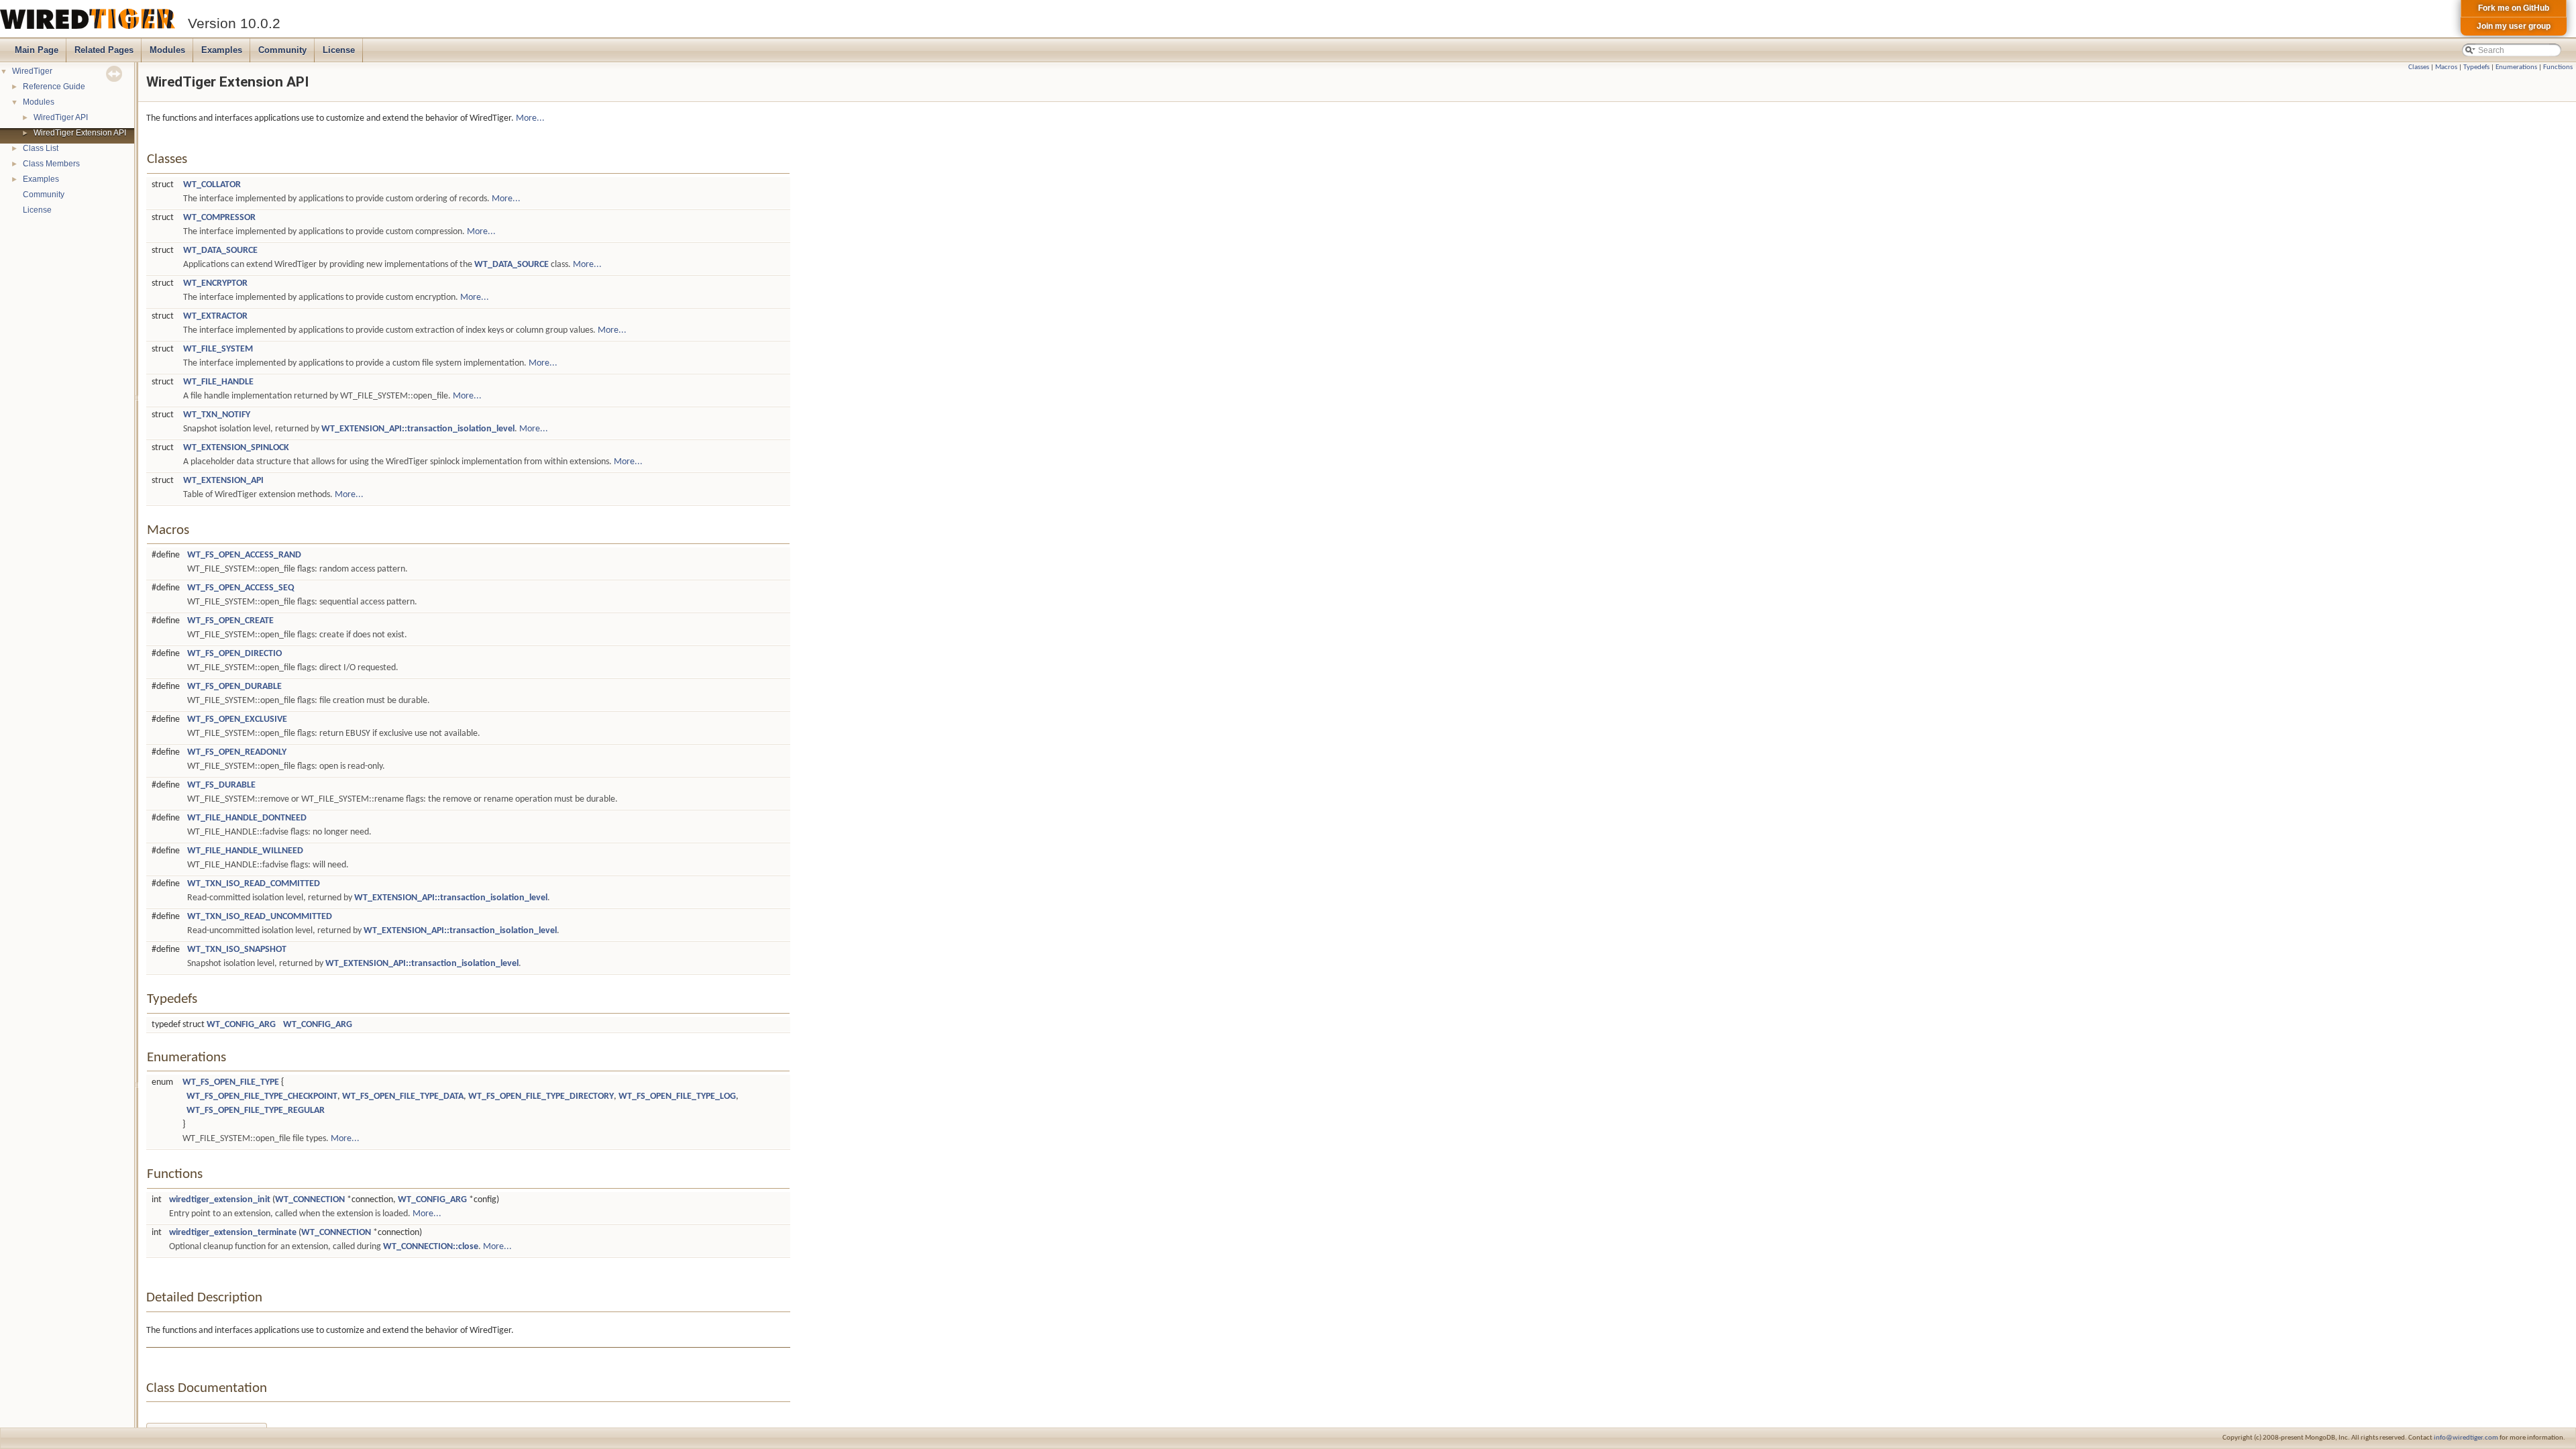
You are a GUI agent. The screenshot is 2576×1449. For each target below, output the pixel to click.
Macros (2446, 67)
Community (282, 50)
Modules (167, 50)
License (339, 50)
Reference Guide (54, 87)
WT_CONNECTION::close (431, 1247)
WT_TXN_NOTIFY (217, 415)
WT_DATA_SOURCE (220, 251)
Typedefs (2476, 67)
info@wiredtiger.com (2466, 1438)
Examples (222, 50)
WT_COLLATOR (212, 185)
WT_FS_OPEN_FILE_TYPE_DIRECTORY (541, 1096)
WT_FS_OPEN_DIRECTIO (234, 654)
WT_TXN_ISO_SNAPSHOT (237, 950)
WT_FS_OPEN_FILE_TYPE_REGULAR (256, 1111)
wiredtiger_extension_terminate (233, 1233)
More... (530, 118)
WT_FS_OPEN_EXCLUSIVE (237, 719)
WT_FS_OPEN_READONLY (237, 752)
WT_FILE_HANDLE (218, 382)
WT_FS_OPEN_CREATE (230, 621)
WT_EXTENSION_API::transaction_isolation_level (418, 429)
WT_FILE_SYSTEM (218, 349)
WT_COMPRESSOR (219, 218)
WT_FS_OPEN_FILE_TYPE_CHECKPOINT (262, 1096)
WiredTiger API (61, 117)
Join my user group (2514, 26)
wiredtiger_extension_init (220, 1200)
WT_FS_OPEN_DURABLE (234, 687)
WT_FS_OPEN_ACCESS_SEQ (241, 588)
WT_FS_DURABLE (221, 785)
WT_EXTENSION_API (223, 481)
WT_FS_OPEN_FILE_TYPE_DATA (403, 1096)
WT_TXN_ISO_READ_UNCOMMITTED (260, 917)
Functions (2558, 67)
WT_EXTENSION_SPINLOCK (236, 448)
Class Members (51, 164)
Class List (41, 148)
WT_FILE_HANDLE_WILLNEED (245, 851)
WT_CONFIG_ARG (241, 1025)
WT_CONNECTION (310, 1200)
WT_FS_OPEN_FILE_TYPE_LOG (677, 1096)
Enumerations (2516, 67)
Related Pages (104, 50)
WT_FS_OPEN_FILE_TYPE (231, 1082)
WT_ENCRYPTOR (215, 283)
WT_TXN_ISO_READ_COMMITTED (254, 884)
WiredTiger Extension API (80, 133)
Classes (2419, 67)
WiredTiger (32, 71)
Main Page (37, 50)
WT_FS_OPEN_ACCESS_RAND (244, 555)
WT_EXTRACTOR (215, 316)
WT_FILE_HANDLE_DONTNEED (247, 818)
